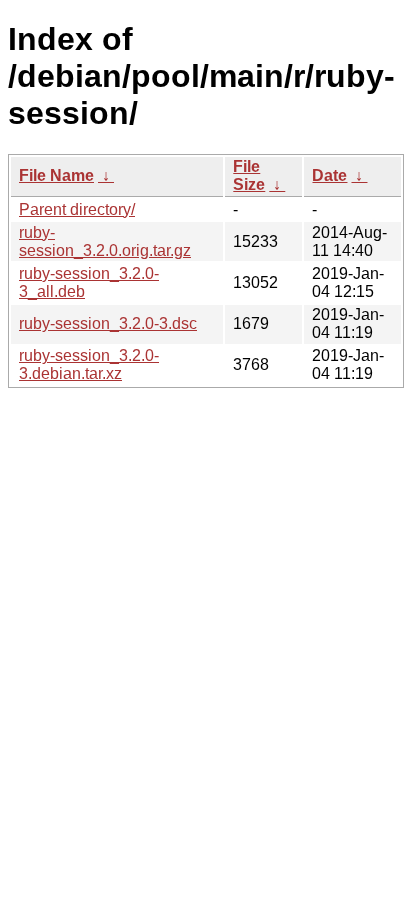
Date (329, 175)
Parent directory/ (77, 209)
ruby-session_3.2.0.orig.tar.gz (105, 241)
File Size (249, 175)
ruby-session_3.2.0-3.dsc (108, 323)
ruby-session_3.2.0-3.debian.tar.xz (89, 364)
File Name (56, 175)
